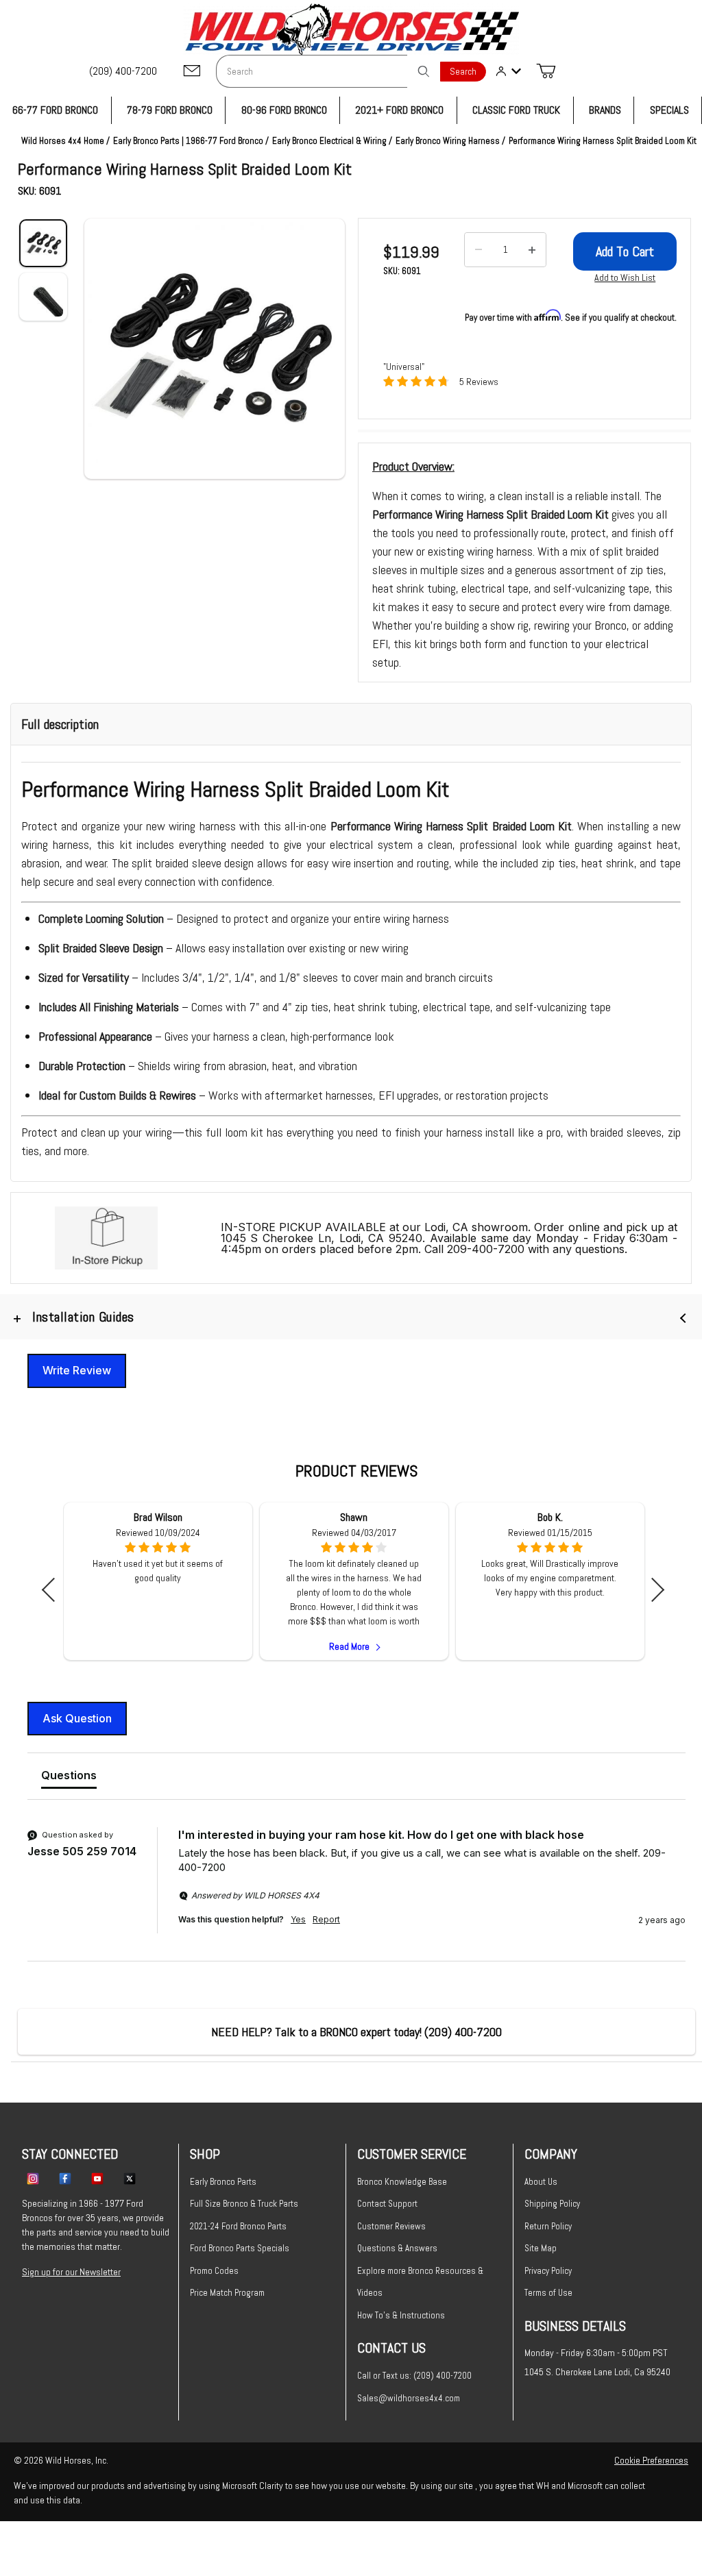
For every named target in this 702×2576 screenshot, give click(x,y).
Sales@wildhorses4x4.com (409, 2398)
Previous (54, 1590)
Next (652, 1590)
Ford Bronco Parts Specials (240, 2248)
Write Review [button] (77, 1370)
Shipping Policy (552, 2204)
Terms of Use (548, 2293)
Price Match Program (227, 2293)
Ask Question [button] (77, 1718)
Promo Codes (214, 2271)
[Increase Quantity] (532, 250)
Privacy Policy (548, 2271)
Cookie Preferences (651, 2460)
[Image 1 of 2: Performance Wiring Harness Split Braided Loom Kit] (43, 243)
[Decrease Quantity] (479, 250)
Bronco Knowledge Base (402, 2182)
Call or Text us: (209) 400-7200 (414, 2376)
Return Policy (548, 2226)
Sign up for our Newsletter (71, 2272)
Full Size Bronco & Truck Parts (244, 2204)
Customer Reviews (391, 2226)
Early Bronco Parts (223, 2182)
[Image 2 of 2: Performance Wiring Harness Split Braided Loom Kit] (43, 297)
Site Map (541, 2248)
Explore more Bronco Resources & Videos (420, 2282)
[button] (215, 349)
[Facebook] (65, 2178)
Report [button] (326, 1919)
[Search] (424, 71)
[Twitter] (130, 2178)
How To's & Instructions (401, 2315)
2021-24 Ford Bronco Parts (238, 2226)
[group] (356, 1894)
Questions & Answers (397, 2248)
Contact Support (387, 2204)
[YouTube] (97, 2178)
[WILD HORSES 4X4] (351, 29)
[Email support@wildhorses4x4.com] (192, 72)
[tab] (69, 1778)
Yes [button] (298, 1919)
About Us (541, 2182)
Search (463, 72)
